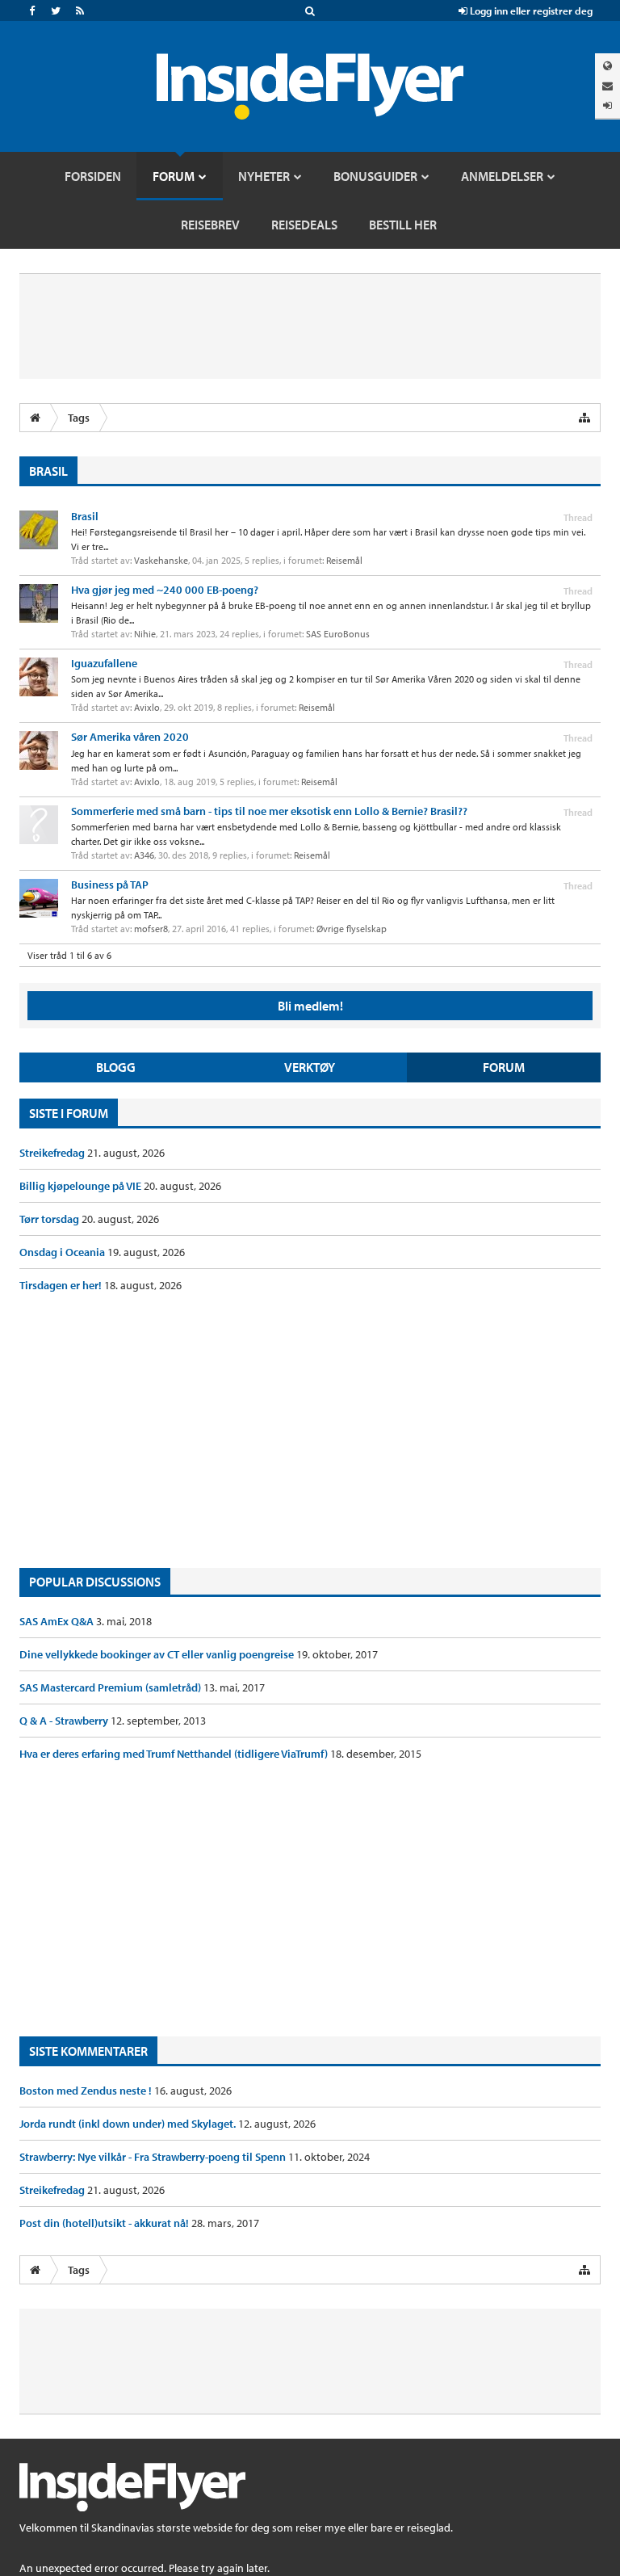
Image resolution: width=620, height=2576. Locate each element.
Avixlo (147, 707)
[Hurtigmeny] (584, 418)
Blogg (116, 1067)
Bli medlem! (310, 1006)
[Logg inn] (607, 105)
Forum (504, 1067)
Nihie (145, 634)
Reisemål (344, 560)
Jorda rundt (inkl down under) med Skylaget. (129, 2124)
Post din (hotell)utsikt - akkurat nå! (105, 2223)
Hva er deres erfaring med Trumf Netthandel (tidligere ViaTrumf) (175, 1754)
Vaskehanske (161, 560)
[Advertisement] (310, 1431)
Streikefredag (53, 1153)
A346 (144, 855)
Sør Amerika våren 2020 (130, 737)
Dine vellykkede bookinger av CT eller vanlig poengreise (158, 1654)
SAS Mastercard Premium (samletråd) (111, 1687)
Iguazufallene (104, 663)
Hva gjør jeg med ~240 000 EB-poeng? (165, 590)
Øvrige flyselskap (352, 929)
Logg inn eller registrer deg (530, 11)
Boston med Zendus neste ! (87, 2091)
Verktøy (310, 1067)
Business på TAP (110, 885)
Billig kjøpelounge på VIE (82, 1186)
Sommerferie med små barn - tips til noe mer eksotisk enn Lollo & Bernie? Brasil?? (269, 811)
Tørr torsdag (50, 1219)
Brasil (85, 516)
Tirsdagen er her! (62, 1285)
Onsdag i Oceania (63, 1252)
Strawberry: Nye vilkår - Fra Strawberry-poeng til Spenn (154, 2157)
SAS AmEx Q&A (58, 1621)
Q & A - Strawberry (65, 1721)
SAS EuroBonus (338, 634)
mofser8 (151, 929)
